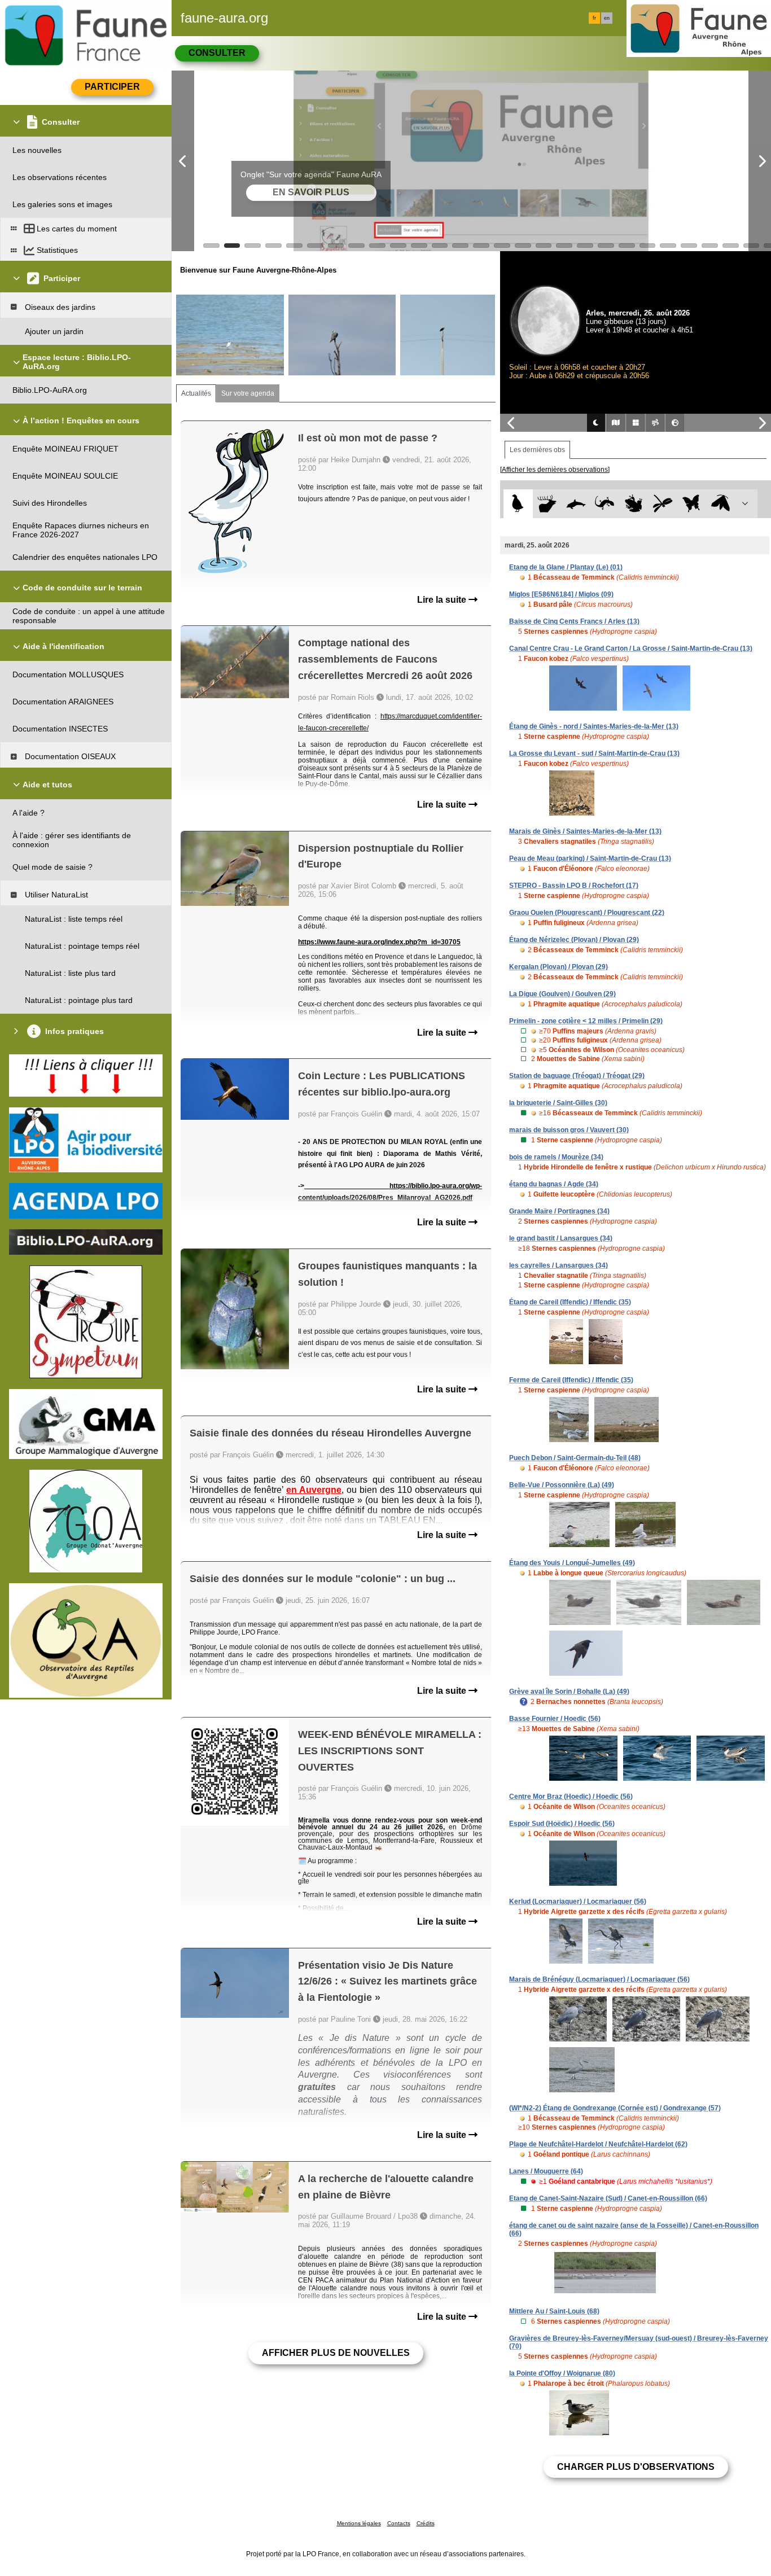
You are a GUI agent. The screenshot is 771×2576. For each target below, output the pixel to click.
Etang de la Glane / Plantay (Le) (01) (566, 567)
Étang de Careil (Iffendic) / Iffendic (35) (570, 1302)
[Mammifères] (547, 504)
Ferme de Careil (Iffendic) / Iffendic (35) (571, 1380)
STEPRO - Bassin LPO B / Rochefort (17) (574, 886)
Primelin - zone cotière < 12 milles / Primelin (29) (586, 1021)
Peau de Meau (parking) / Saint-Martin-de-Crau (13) (590, 858)
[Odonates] (662, 504)
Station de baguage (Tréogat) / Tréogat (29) (577, 1076)
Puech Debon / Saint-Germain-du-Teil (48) (575, 1458)
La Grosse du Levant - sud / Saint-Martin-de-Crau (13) (594, 753)
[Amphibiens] (634, 504)
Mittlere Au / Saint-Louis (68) (554, 2311)
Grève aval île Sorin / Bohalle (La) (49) (569, 1692)
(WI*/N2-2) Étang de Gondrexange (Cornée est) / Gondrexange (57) (615, 2108)
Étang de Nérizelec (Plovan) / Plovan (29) (574, 940)
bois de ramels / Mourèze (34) (556, 1157)
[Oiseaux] (518, 504)
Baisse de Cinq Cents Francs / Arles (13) (574, 621)
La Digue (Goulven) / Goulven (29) (562, 994)
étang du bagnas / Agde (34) (554, 1184)
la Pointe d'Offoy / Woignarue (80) (562, 2373)
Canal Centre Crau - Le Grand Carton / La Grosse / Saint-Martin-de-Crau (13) (631, 649)
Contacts (399, 2523)
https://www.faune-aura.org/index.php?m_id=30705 (379, 942)
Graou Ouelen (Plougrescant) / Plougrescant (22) (587, 913)
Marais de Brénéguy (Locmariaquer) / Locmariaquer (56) (599, 1979)
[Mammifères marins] (576, 504)
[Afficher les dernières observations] (555, 470)
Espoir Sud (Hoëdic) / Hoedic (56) (562, 1824)
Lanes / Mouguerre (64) (546, 2171)
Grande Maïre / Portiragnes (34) (559, 1211)
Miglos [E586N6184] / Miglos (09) (561, 594)
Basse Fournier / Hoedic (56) (555, 1719)
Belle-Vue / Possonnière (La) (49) (562, 1485)
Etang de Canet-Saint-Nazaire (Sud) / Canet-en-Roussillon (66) (608, 2198)
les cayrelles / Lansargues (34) (558, 1265)
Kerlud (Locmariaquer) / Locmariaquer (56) (578, 1902)
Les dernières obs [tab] (537, 450)
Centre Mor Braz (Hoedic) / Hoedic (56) (571, 1797)
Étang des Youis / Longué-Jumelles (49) (572, 1563)
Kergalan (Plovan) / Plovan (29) (558, 967)
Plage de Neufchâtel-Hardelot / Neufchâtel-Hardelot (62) (598, 2144)
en (607, 18)
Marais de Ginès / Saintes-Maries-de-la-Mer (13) (585, 831)
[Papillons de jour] (692, 504)
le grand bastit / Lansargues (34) (561, 1238)
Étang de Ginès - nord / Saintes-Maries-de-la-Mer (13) (594, 726)
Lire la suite (443, 600)
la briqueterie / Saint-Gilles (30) (558, 1103)
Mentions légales (359, 2523)
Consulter (217, 53)
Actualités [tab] (196, 393)
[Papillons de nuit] (720, 504)
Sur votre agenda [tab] (248, 393)
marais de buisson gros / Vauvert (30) (569, 1130)
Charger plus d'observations (636, 2467)
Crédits (426, 2523)
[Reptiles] (605, 504)
